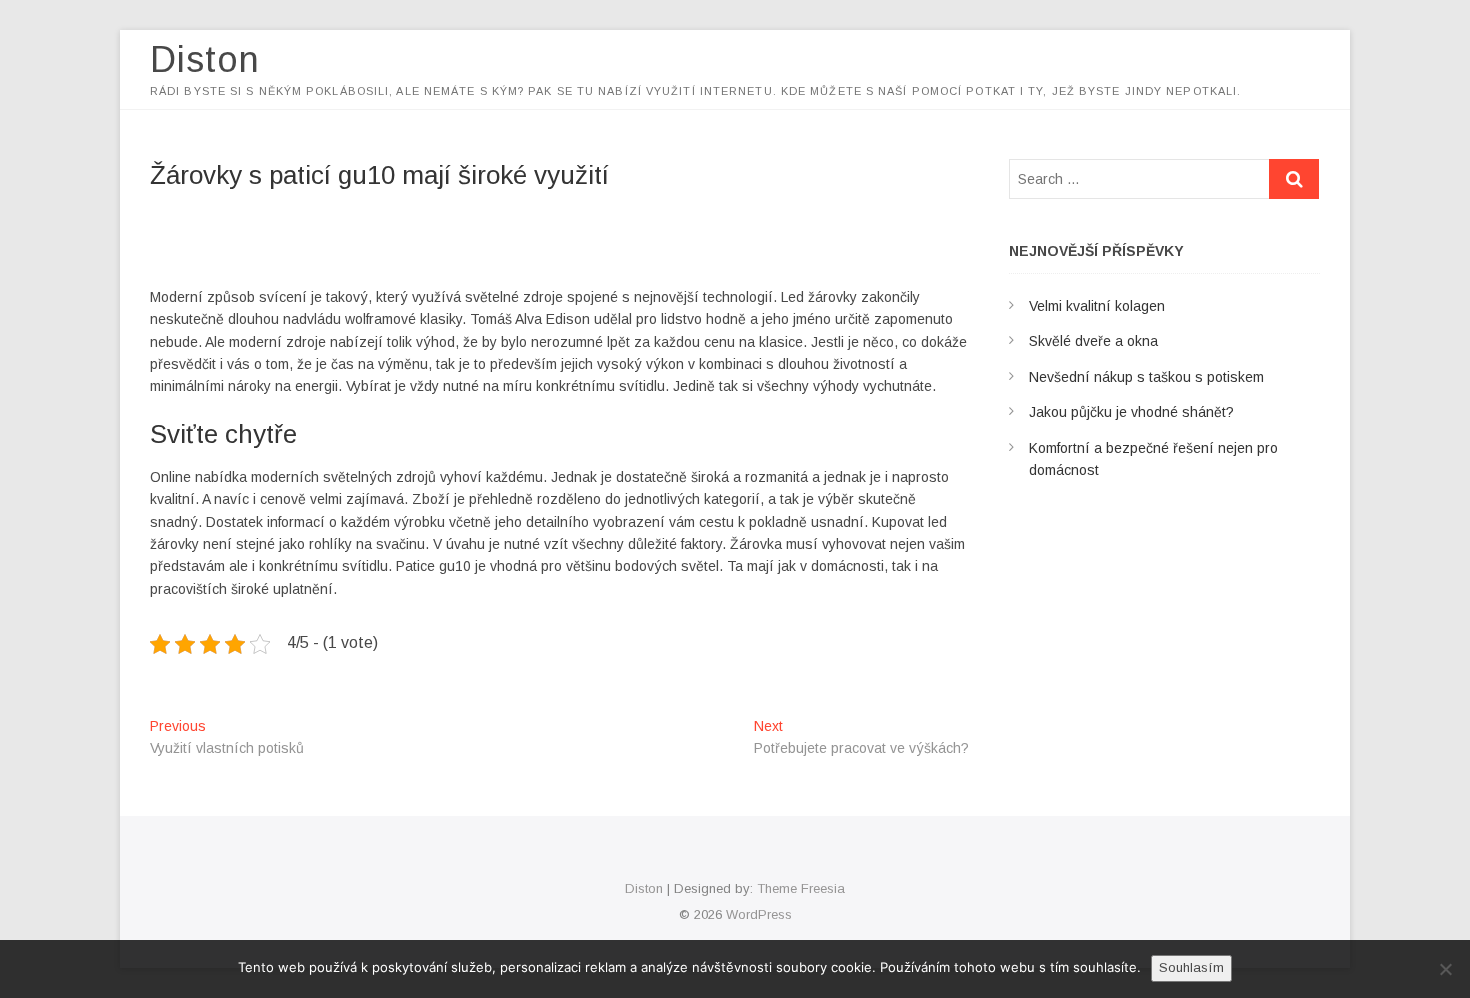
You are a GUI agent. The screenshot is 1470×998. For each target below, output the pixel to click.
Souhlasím (1191, 967)
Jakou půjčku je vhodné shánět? (1131, 412)
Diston (205, 59)
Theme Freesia (801, 888)
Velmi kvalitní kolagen (1097, 306)
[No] (1445, 969)
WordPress (759, 914)
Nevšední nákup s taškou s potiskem (1146, 377)
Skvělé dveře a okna (1093, 341)
